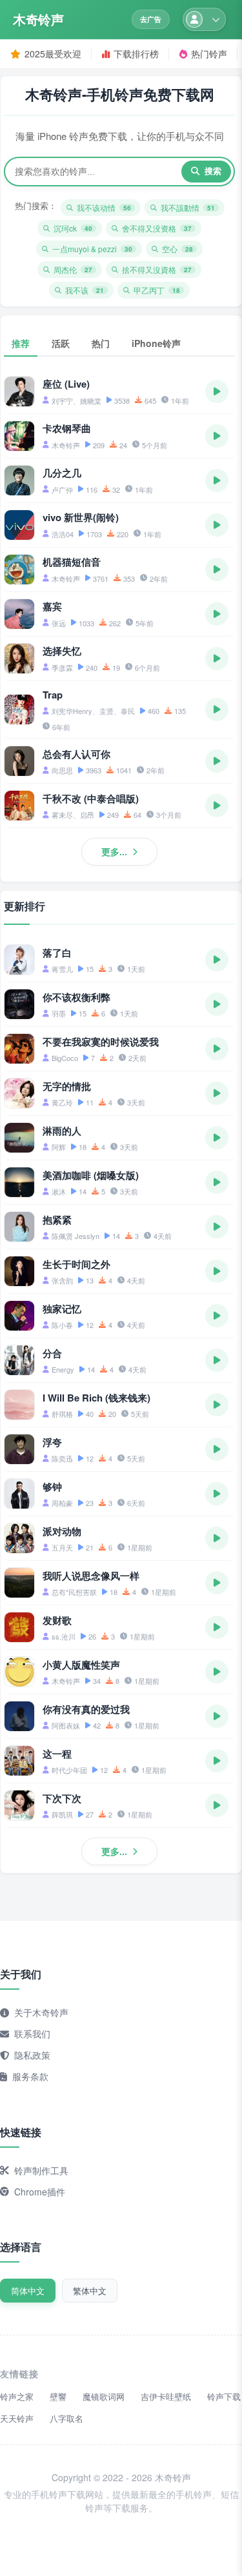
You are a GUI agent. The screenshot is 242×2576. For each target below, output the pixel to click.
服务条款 (30, 2076)
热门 (101, 343)
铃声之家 (17, 2396)
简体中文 (28, 2291)
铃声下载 (224, 2396)
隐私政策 (32, 2055)
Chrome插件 (40, 2192)
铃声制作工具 (41, 2170)
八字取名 (66, 2418)
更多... (114, 851)
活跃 (61, 343)
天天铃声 (17, 2418)
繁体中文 (90, 2291)
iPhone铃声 (156, 343)
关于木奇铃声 (41, 2012)
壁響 (58, 2396)
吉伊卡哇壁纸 (166, 2396)
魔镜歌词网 (104, 2396)
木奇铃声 (38, 19)
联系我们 (32, 2034)
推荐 (21, 343)
